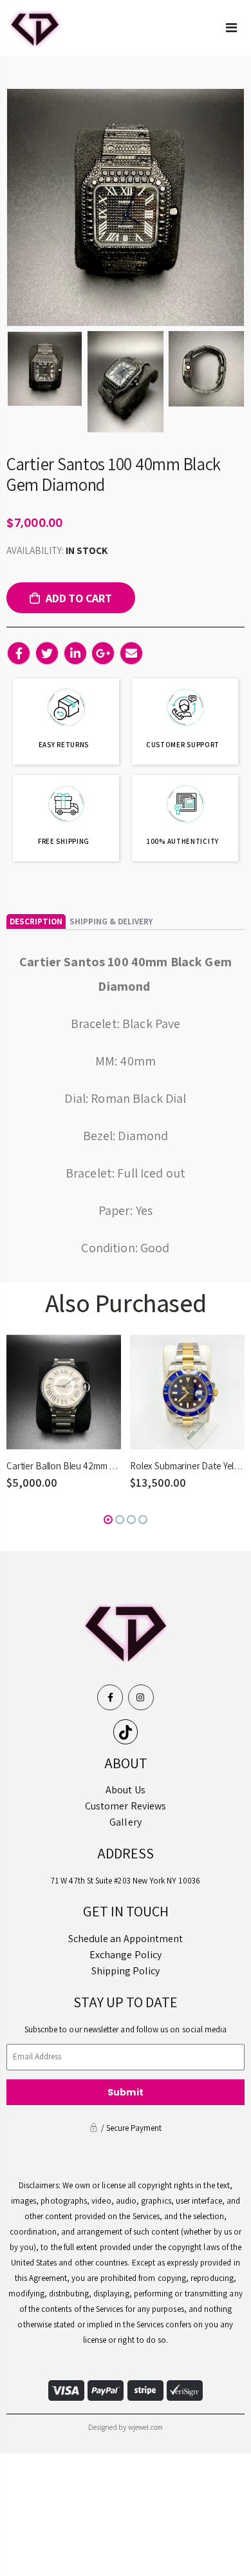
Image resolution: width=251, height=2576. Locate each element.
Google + (103, 653)
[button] (108, 1520)
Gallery (125, 1822)
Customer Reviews (126, 1806)
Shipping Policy (126, 1971)
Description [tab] (36, 921)
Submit (126, 2092)
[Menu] (231, 28)
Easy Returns (64, 745)
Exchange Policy (126, 1955)
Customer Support (183, 745)
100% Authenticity (183, 841)
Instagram (141, 1697)
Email (131, 653)
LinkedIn (75, 653)
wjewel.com (146, 2427)
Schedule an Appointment (126, 1939)
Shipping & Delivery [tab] (111, 921)
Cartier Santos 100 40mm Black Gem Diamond (114, 474)
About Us (126, 1790)
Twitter (47, 653)
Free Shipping (64, 841)
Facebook (19, 653)
